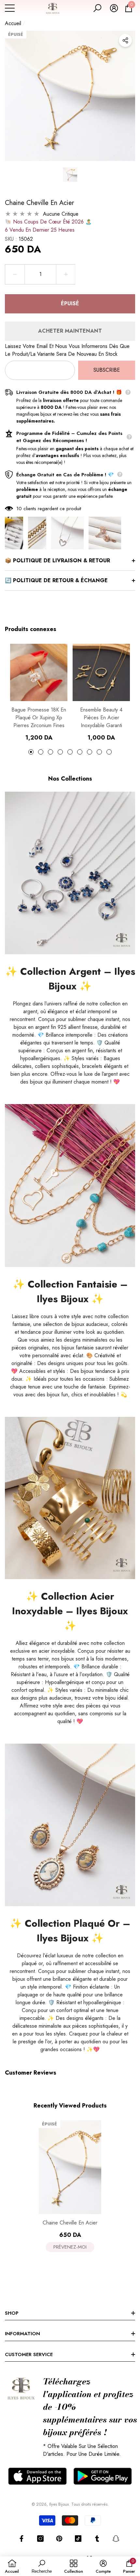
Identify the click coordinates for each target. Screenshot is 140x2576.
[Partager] (125, 40)
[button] (97, 8)
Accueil (13, 23)
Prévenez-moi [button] (70, 2247)
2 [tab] (41, 752)
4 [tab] (60, 752)
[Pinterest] (59, 2539)
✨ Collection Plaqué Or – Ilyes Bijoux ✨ (70, 1931)
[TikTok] (78, 2539)
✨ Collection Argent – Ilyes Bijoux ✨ (70, 979)
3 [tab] (50, 752)
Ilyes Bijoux (59, 2504)
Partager (125, 40)
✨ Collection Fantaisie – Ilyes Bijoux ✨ (70, 1291)
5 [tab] (70, 752)
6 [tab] (80, 752)
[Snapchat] (116, 2539)
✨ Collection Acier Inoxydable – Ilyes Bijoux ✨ (70, 1611)
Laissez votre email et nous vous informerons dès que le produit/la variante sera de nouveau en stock (67, 350)
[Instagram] (40, 2539)
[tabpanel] (39, 693)
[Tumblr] (97, 2539)
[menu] (10, 8)
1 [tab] (31, 752)
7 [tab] (90, 752)
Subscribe (107, 370)
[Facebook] (21, 2539)
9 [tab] (109, 752)
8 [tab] (99, 752)
